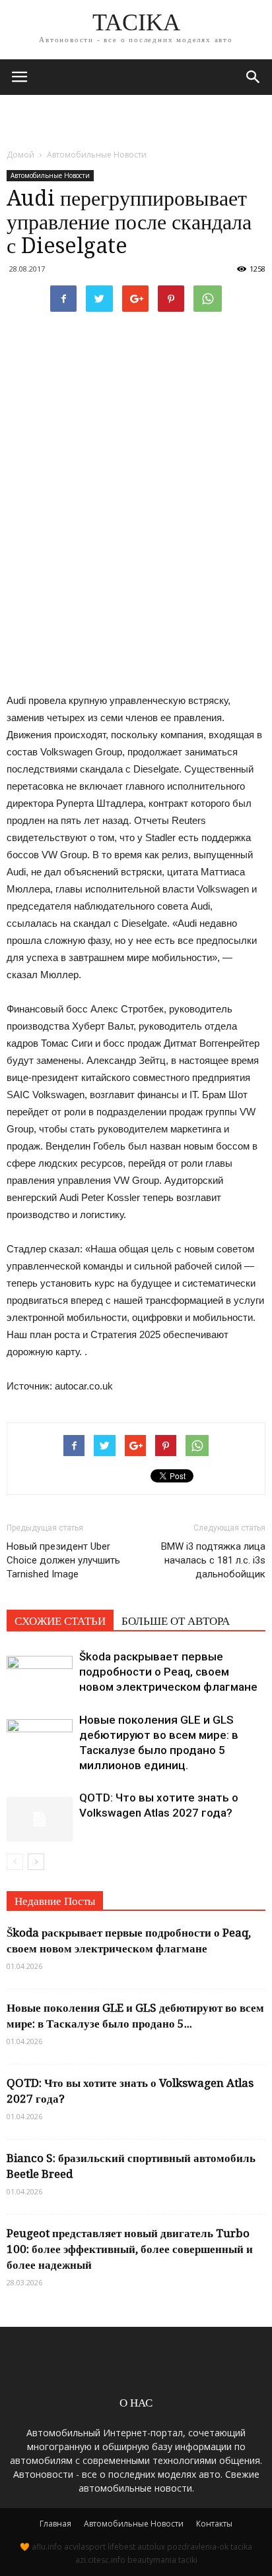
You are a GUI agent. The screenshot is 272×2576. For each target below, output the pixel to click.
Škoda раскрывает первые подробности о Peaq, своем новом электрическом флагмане (168, 1672)
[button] (254, 77)
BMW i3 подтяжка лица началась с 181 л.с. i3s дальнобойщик (213, 1560)
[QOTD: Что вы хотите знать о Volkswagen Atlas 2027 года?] (40, 1813)
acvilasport (85, 2547)
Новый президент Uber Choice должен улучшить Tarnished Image (63, 1560)
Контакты (214, 2524)
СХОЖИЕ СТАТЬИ (60, 1621)
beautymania (152, 2560)
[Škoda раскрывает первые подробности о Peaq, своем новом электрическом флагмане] (40, 1672)
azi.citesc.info (100, 2560)
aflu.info (47, 2547)
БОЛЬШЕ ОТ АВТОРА (176, 1621)
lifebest (121, 2547)
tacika (241, 2547)
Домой (20, 155)
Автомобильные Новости (50, 175)
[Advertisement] (136, 118)
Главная (55, 2524)
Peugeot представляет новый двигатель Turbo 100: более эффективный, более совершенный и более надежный (130, 2249)
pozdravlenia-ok (198, 2547)
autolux (151, 2547)
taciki (188, 2560)
